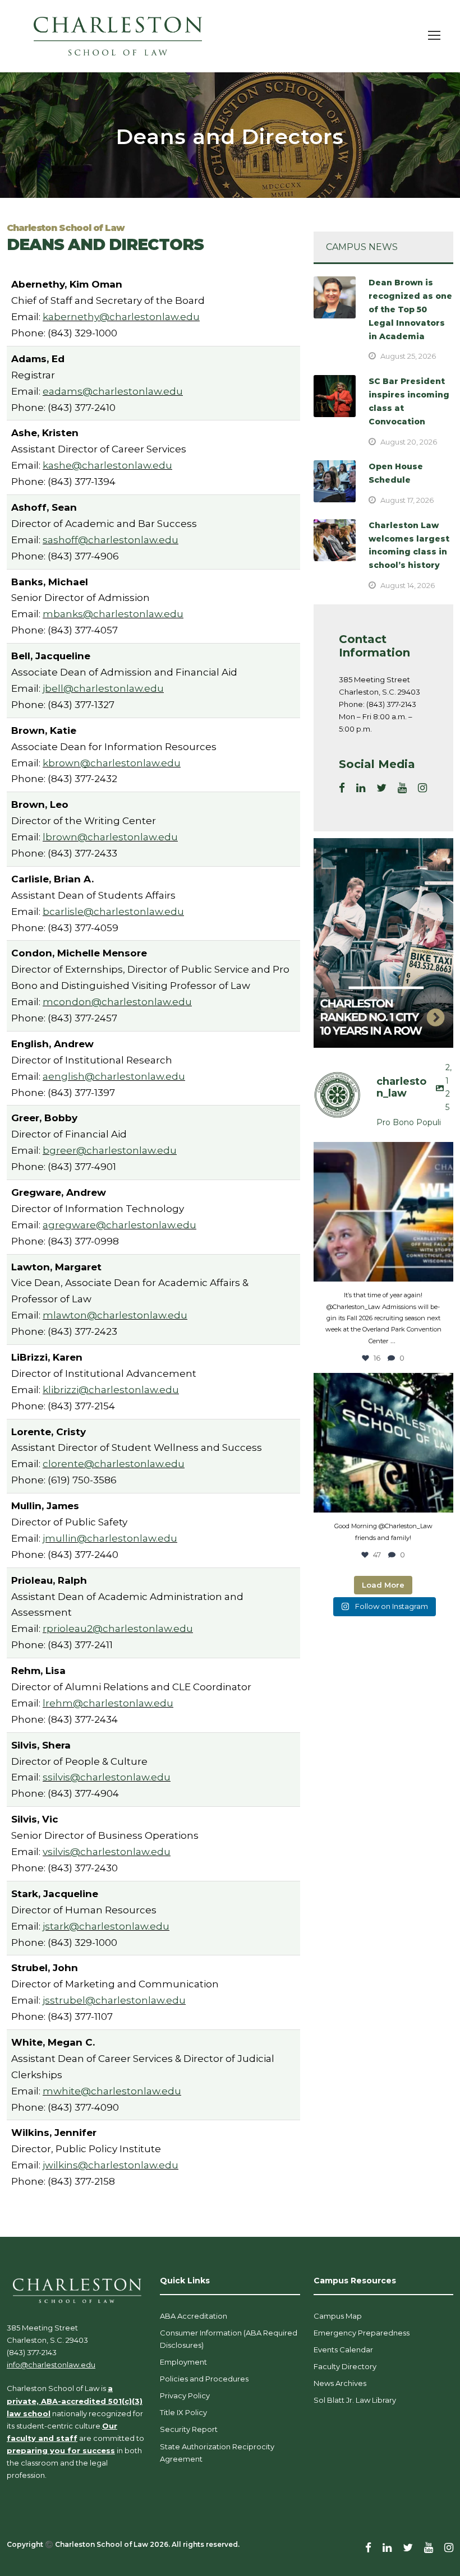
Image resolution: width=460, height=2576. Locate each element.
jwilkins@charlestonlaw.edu (111, 2165)
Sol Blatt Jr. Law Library (355, 2400)
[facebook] (342, 788)
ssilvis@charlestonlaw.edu (107, 1777)
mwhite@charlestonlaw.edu (112, 2091)
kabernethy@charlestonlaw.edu (121, 317)
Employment (183, 2362)
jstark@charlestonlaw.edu (106, 1926)
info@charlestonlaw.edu (51, 2365)
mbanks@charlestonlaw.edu (113, 614)
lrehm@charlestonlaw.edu (108, 1703)
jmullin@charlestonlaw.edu (110, 1538)
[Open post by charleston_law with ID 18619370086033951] (383, 1443)
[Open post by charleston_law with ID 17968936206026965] (383, 1212)
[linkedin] (361, 788)
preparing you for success (61, 2450)
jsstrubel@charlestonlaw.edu (114, 2000)
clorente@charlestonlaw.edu (114, 1464)
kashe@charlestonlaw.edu (107, 465)
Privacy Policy (185, 2395)
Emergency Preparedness (362, 2333)
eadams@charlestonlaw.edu (113, 391)
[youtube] (402, 788)
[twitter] (381, 788)
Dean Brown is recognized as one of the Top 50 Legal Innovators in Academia (410, 309)
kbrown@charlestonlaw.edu (112, 763)
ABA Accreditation (194, 2316)
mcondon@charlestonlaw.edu (117, 1002)
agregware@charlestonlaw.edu (119, 1225)
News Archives (340, 2383)
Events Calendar (343, 2350)
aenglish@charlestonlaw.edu (114, 1076)
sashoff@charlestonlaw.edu (111, 540)
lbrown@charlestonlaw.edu (110, 837)
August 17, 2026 (407, 500)
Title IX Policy (183, 2412)
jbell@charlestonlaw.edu (103, 688)
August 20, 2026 (409, 442)
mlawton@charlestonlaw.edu (115, 1315)
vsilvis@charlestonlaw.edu (107, 1852)
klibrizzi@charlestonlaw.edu (111, 1390)
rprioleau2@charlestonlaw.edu (118, 1629)
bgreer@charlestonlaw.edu (110, 1150)
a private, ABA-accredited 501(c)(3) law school (75, 2401)
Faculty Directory (345, 2366)
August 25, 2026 (408, 356)
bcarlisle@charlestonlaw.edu (113, 912)
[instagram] (422, 788)
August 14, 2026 (408, 585)
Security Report (189, 2429)
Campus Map (338, 2316)
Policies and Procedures (204, 2379)
